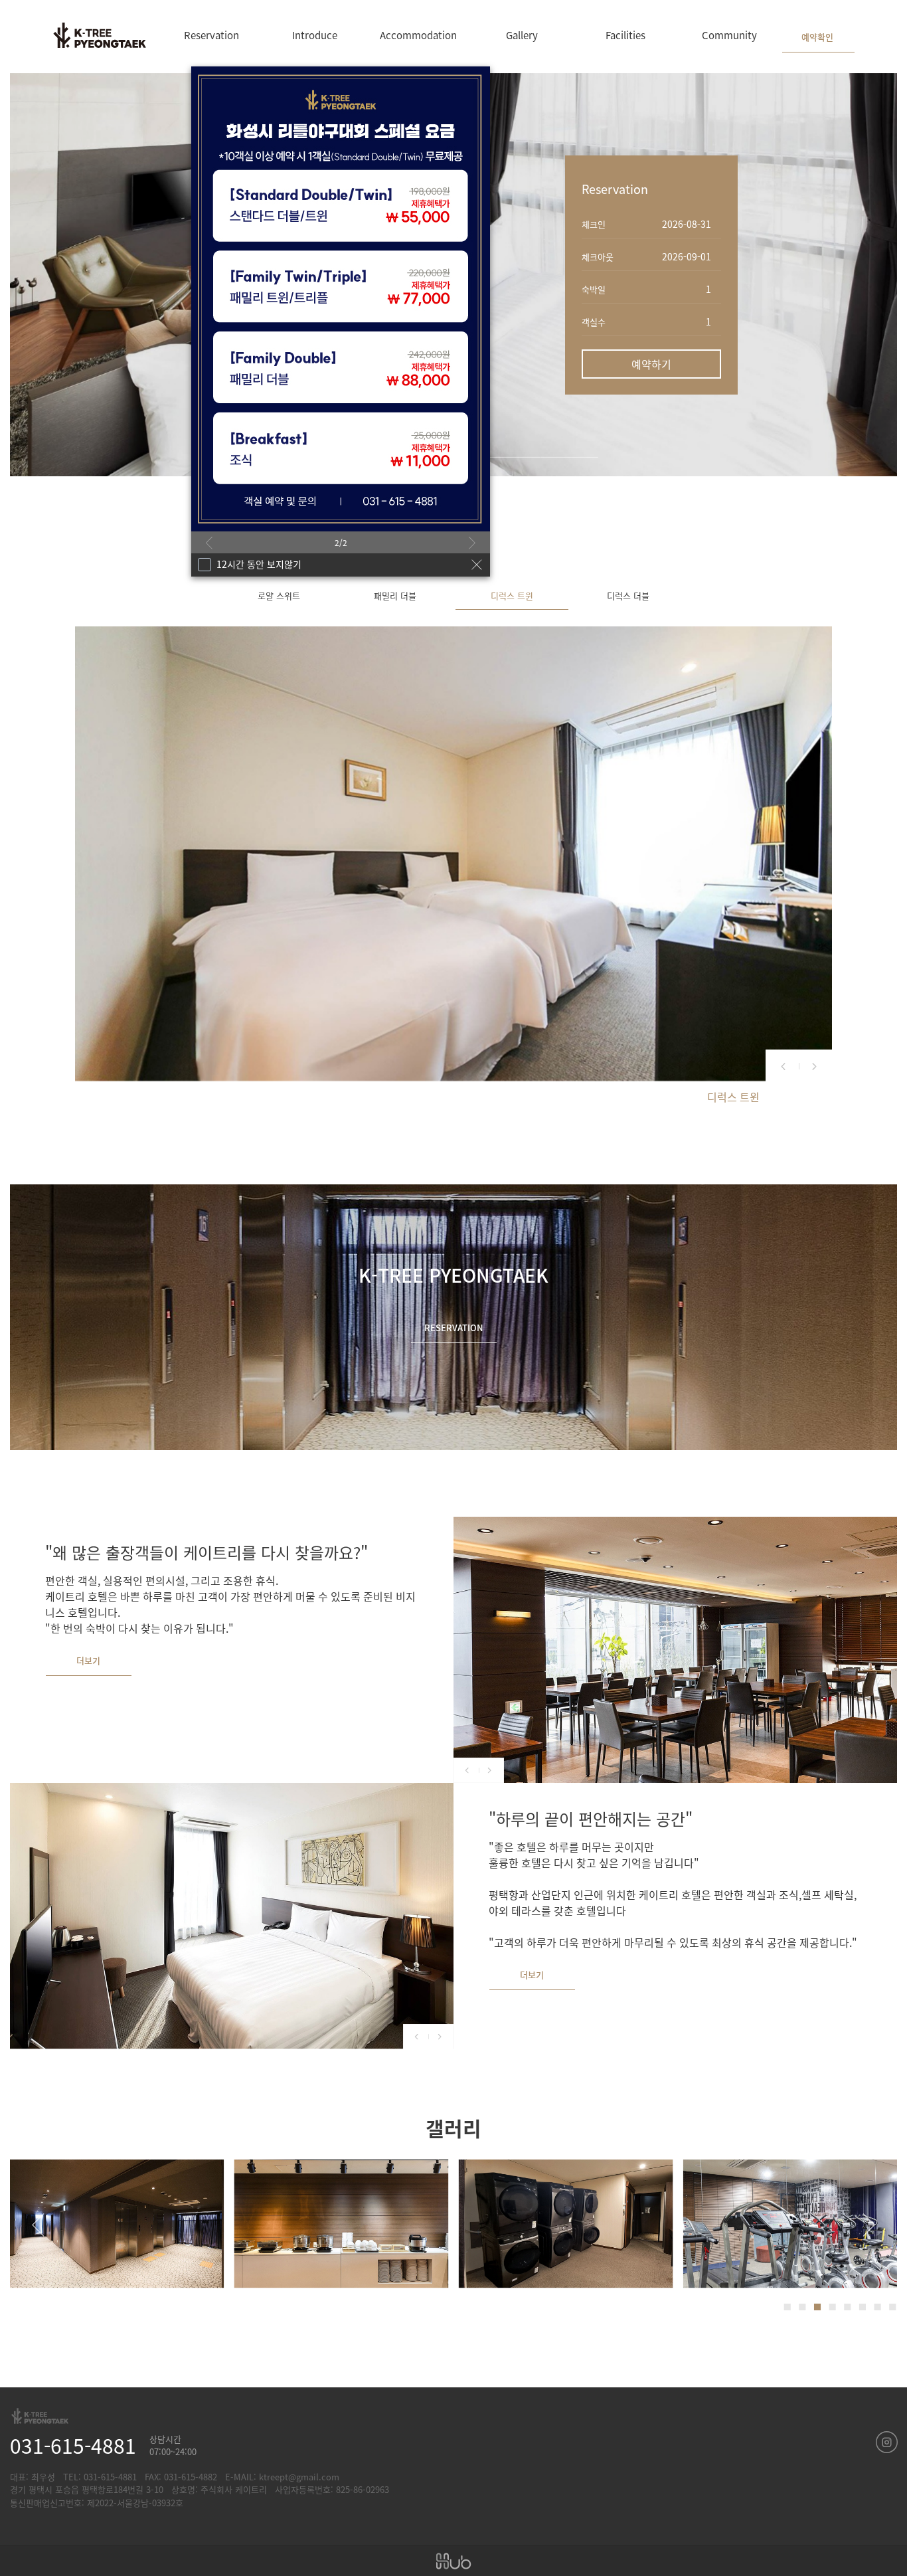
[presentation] (209, 544)
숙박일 (594, 289)
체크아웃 (598, 257)
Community (729, 35)
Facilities (625, 35)
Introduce (315, 35)
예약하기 (651, 364)
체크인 (594, 224)
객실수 (594, 322)
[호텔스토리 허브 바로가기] (453, 2561)
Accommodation (418, 35)
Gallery (522, 35)
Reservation (211, 35)
